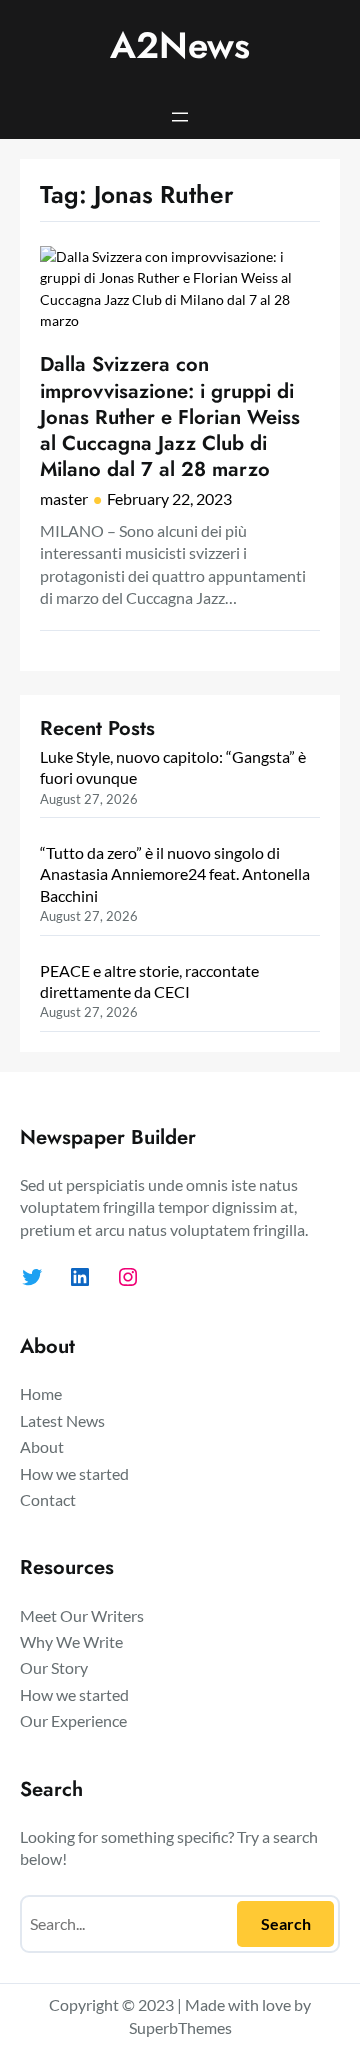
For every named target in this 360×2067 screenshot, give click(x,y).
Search (286, 1923)
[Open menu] (180, 117)
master (64, 498)
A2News (180, 45)
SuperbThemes (180, 2027)
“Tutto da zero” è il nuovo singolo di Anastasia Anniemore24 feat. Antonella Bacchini (175, 874)
